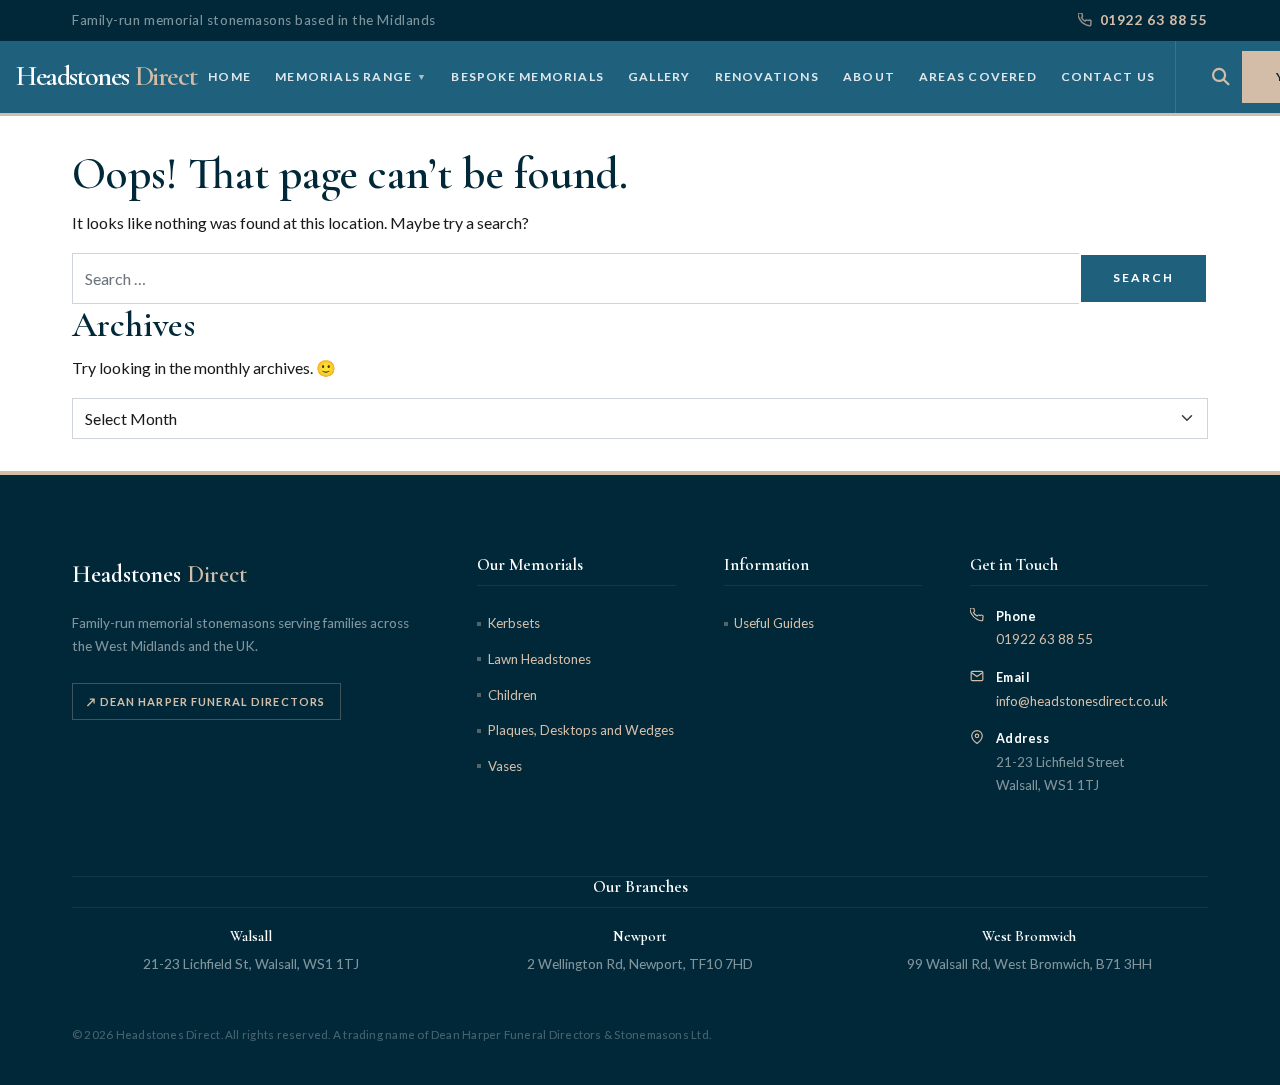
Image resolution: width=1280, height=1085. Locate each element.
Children (512, 695)
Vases (504, 766)
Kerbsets (513, 623)
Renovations (767, 75)
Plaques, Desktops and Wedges (580, 730)
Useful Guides (774, 623)
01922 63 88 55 (1154, 20)
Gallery (659, 75)
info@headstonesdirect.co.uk (1082, 701)
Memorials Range (351, 75)
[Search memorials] (1221, 77)
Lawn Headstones (539, 659)
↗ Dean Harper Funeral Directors (206, 701)
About (869, 75)
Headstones (106, 76)
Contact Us (1108, 75)
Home (229, 75)
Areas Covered (978, 75)
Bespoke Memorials (527, 75)
